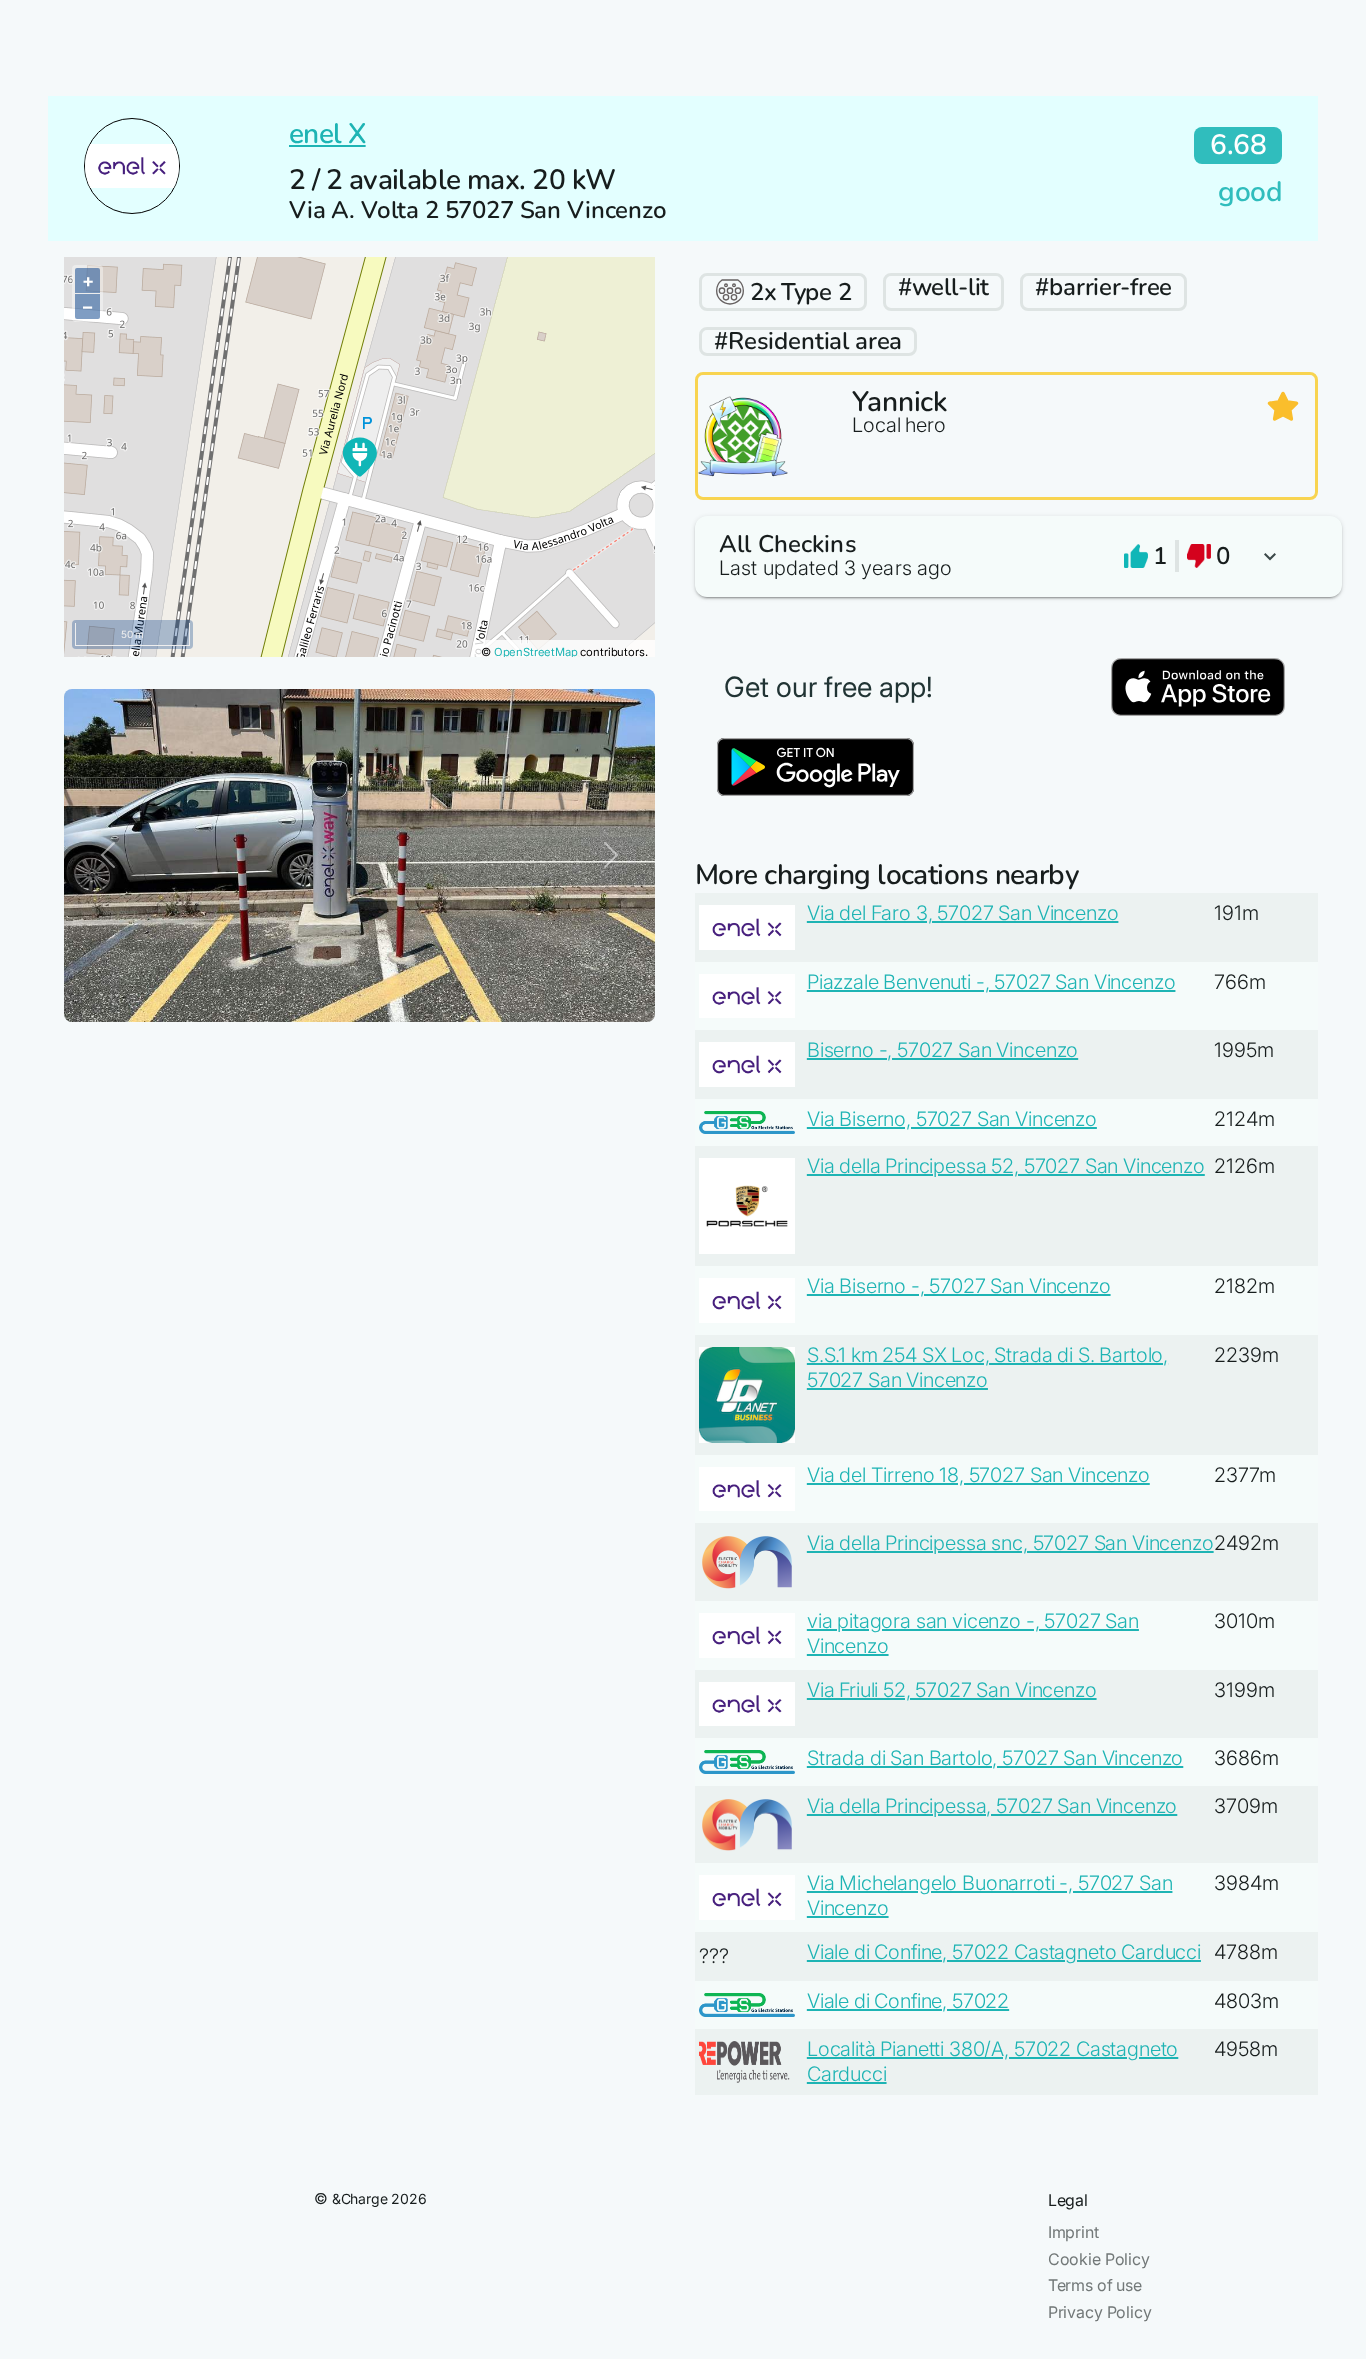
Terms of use (1095, 2285)
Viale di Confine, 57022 (908, 2001)
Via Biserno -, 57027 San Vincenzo (959, 1286)
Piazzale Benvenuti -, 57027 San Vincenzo (991, 982)
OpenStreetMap (536, 652)
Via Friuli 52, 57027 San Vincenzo (952, 1690)
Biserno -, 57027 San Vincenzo (942, 1050)
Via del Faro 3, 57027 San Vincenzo (963, 913)
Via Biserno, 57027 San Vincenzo (952, 1119)
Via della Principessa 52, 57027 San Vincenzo (1006, 1166)
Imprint (1073, 2232)
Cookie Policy (1099, 2259)
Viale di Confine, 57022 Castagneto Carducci (1004, 1952)
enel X (327, 134)
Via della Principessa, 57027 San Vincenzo (992, 1806)
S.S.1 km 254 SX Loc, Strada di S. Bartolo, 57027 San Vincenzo (987, 1367)
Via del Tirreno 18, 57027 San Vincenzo (978, 1475)
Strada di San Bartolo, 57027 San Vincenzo (995, 1758)
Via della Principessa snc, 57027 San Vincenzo (1010, 1543)
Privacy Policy (1100, 2312)
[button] (1006, 556)
